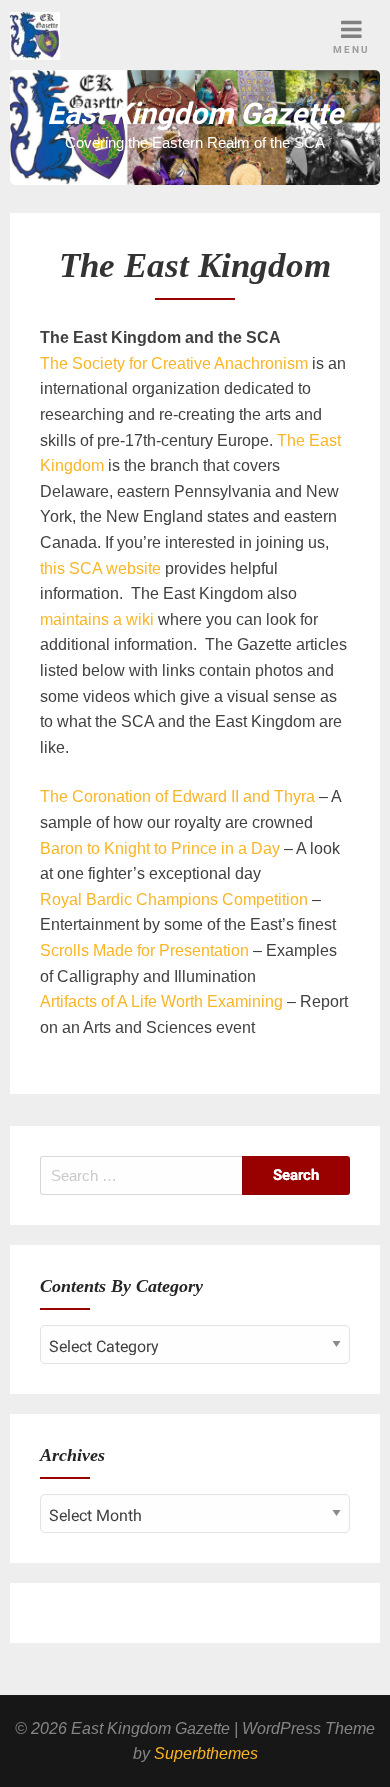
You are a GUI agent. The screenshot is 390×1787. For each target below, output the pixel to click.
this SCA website (100, 568)
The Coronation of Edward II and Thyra (177, 796)
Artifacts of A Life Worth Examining (161, 1001)
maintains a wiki (99, 619)
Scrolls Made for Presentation (144, 950)
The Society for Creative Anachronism (174, 363)
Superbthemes (206, 1753)
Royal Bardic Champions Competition (174, 899)
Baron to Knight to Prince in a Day (160, 848)
